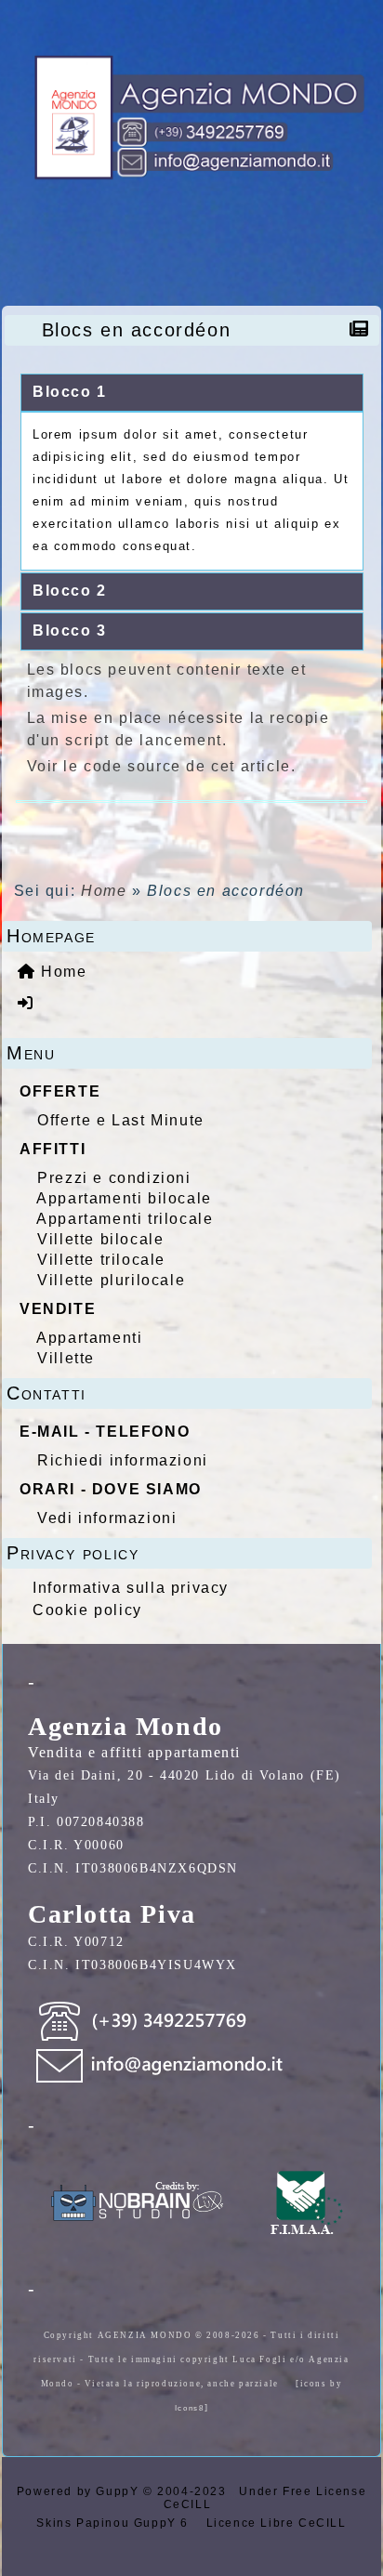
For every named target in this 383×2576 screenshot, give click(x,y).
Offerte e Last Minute (121, 1120)
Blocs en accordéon (137, 330)
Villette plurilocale (111, 1280)
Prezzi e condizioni (114, 1178)
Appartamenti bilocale (124, 1198)
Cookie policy (87, 1610)
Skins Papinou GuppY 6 (117, 2523)
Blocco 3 (70, 631)
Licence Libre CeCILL (274, 2523)
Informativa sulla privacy (131, 1588)
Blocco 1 (70, 392)
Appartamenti (89, 1338)
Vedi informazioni (107, 1518)
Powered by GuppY (80, 2491)
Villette (66, 1358)
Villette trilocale (101, 1260)
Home (104, 891)
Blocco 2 (70, 591)
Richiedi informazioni (123, 1460)
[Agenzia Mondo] (191, 118)
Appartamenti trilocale (125, 1219)
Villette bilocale (100, 1239)
